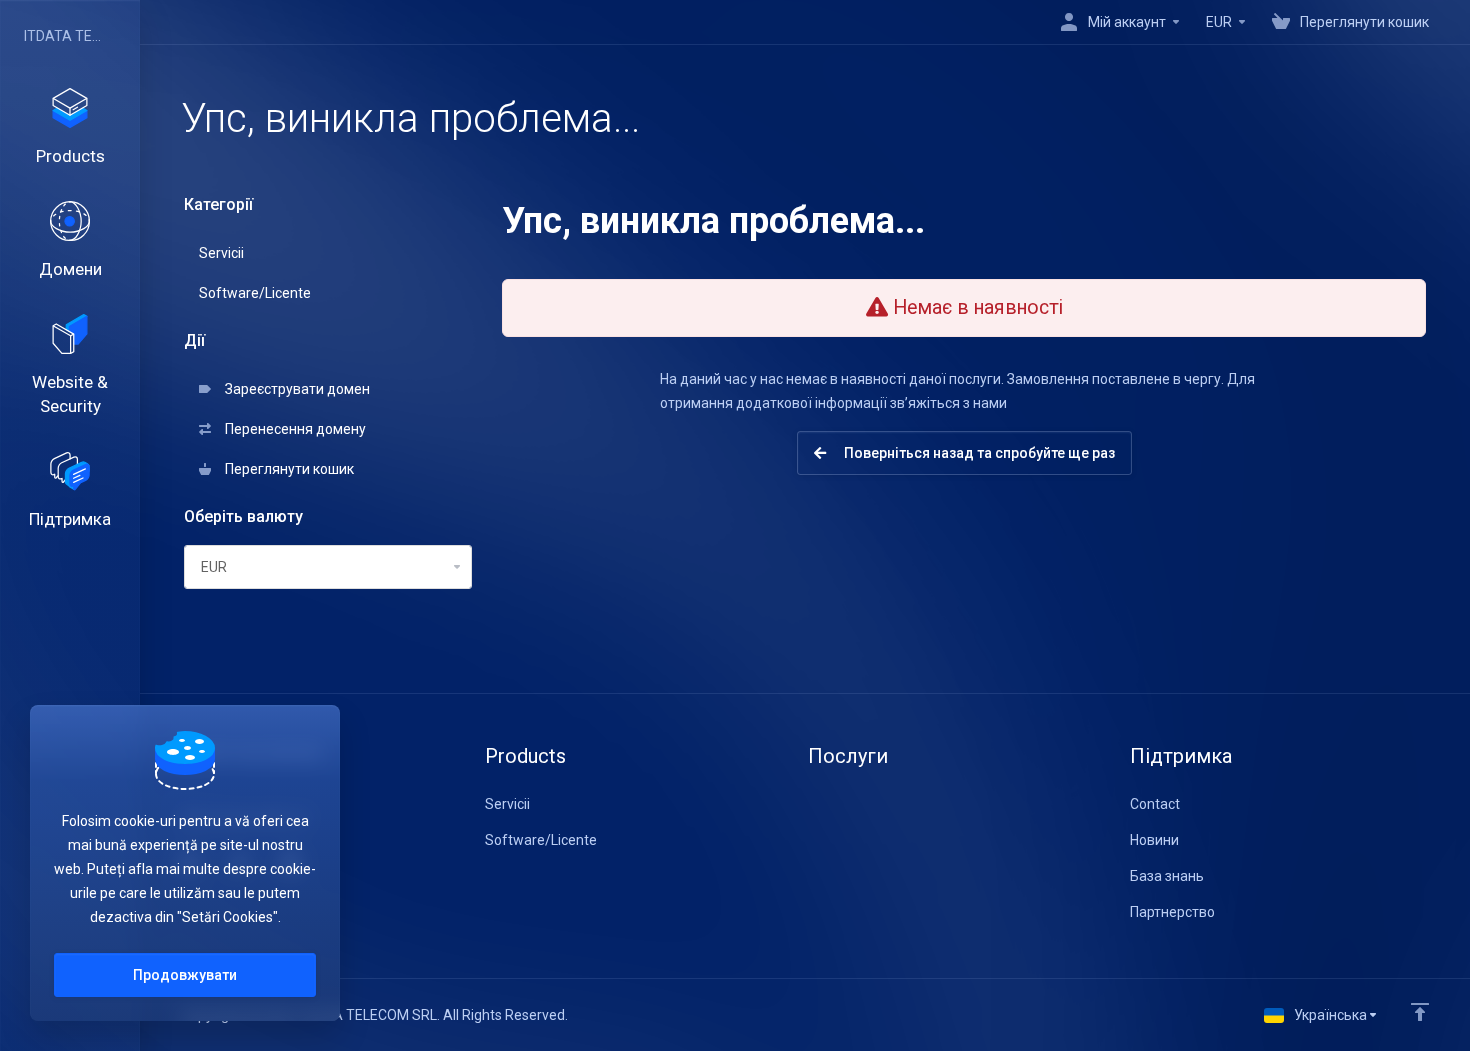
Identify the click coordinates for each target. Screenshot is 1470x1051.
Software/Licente (255, 293)
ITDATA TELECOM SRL (65, 36)
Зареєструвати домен (294, 389)
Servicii (221, 253)
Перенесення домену (292, 429)
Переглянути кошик (286, 469)
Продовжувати (185, 975)
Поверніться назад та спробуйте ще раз (976, 453)
